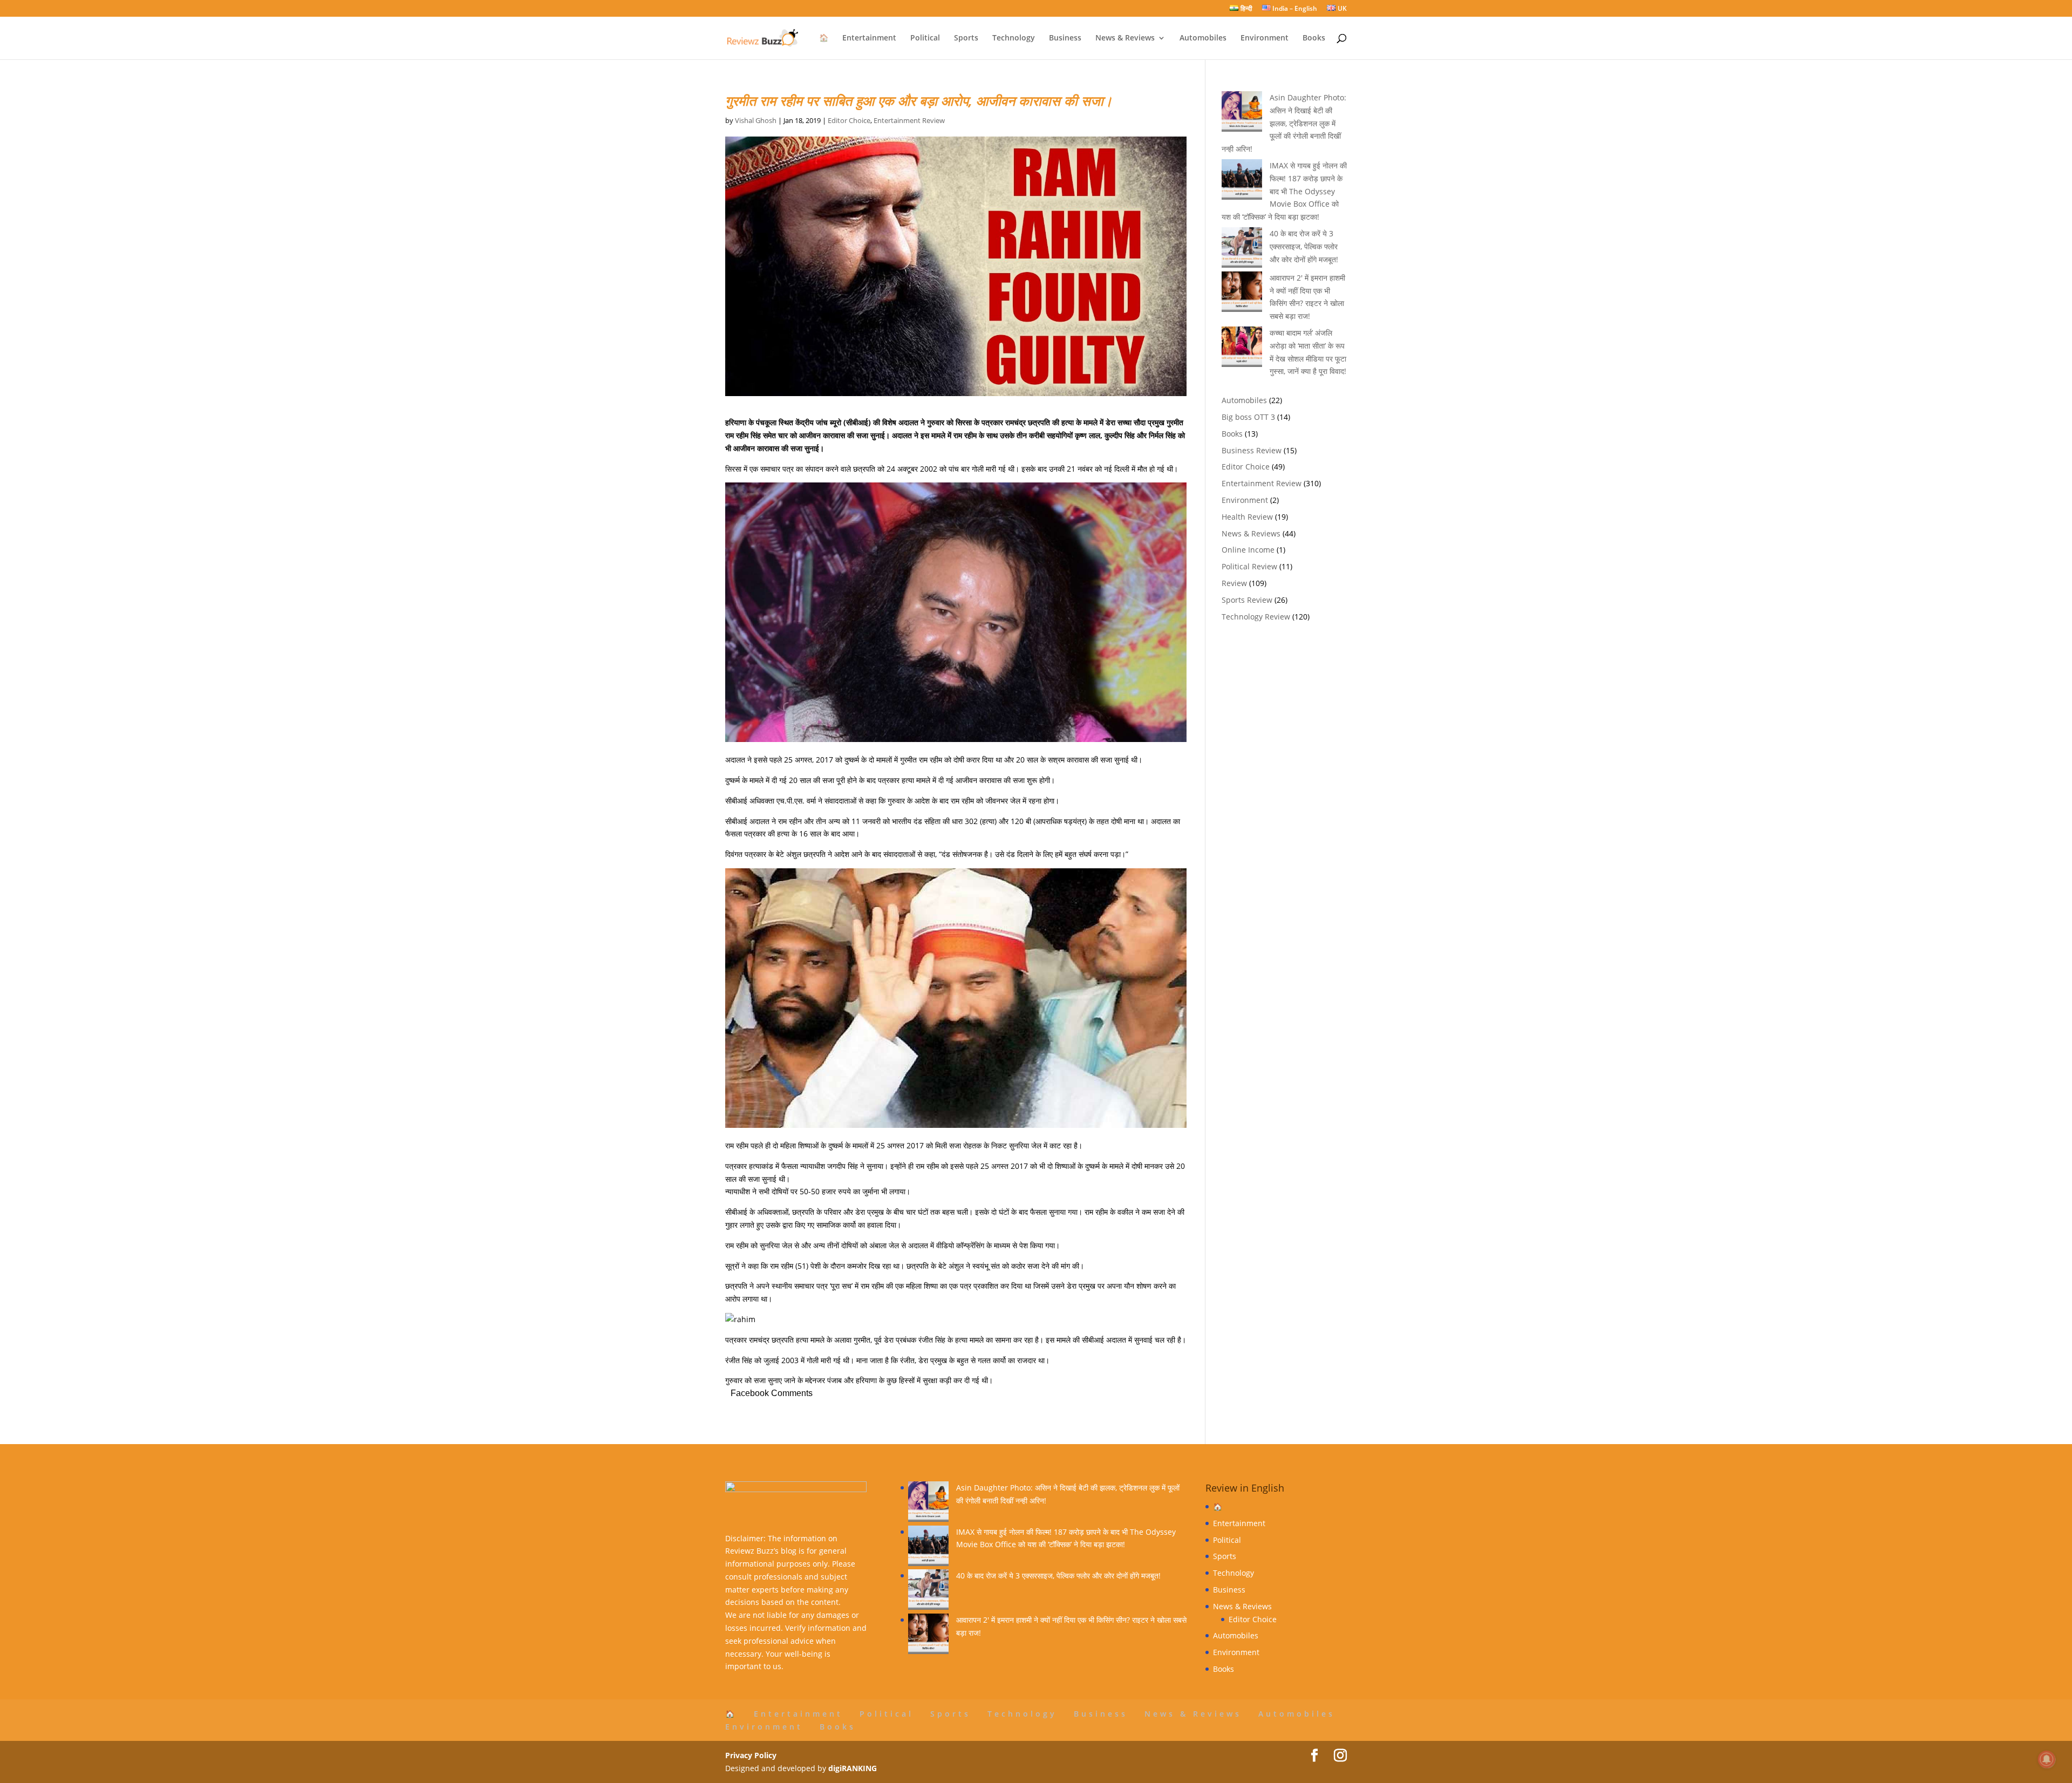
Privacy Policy (751, 1755)
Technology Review (1256, 617)
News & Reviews (1125, 38)
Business (1065, 38)
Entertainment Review (909, 120)
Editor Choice (849, 120)
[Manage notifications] (2047, 1759)
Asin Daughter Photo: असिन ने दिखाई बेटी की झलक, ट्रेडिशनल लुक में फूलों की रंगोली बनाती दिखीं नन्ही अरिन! (1284, 123)
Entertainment (869, 38)
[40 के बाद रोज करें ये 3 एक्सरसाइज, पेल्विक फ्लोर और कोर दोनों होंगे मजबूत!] (928, 1591)
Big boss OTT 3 (1248, 417)
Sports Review (1247, 600)
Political (925, 38)
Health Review (1247, 517)
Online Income (1248, 550)
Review (1234, 583)
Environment (1265, 38)
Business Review (1252, 450)
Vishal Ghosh (756, 120)
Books (1314, 38)
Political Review (1249, 566)
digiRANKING (853, 1768)
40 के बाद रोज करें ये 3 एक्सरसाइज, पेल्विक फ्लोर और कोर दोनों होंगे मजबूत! (1304, 246)
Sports (966, 38)
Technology (1014, 38)
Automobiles (1203, 38)
